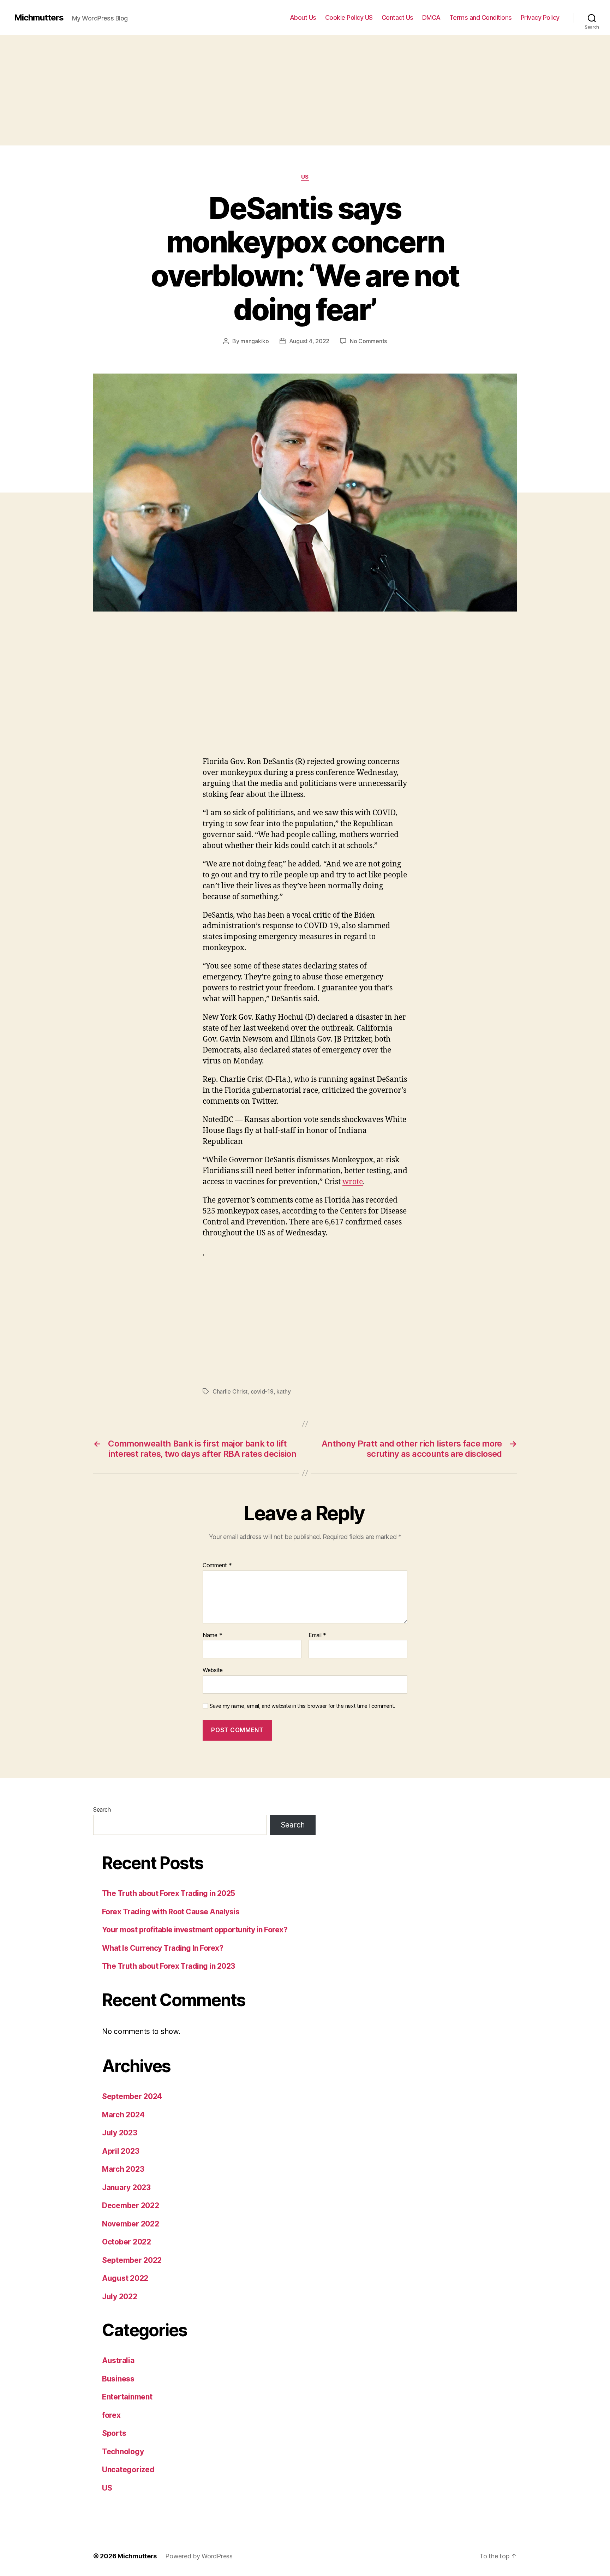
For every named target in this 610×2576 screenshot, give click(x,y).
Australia (118, 2360)
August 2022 (125, 2278)
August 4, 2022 (309, 341)
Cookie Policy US (349, 17)
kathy (284, 1391)
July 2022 (120, 2297)
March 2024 (123, 2115)
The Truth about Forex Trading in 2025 (169, 1893)
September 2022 (132, 2260)
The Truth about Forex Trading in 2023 (169, 1966)
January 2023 (126, 2187)
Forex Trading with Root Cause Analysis (171, 1912)
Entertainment (127, 2397)
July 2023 (120, 2133)
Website (213, 1670)
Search (102, 1809)
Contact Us (397, 17)
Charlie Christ (230, 1391)
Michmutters (39, 18)
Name (212, 1635)
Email (317, 1635)
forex (111, 2415)
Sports (114, 2433)
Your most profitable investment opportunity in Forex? (195, 1930)
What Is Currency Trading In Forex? (163, 1948)
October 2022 (127, 2242)
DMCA (431, 17)
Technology (123, 2452)
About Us (303, 17)
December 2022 (131, 2205)
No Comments (368, 341)
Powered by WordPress (199, 2556)
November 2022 (131, 2224)
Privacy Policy (540, 17)
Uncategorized (128, 2470)
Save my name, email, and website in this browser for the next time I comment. (303, 1706)
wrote (353, 1182)
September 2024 (132, 2096)
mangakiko (255, 341)
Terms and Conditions (481, 17)
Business (118, 2379)
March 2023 (123, 2169)
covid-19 (262, 1391)
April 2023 (121, 2151)
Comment (217, 1566)
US (305, 177)
